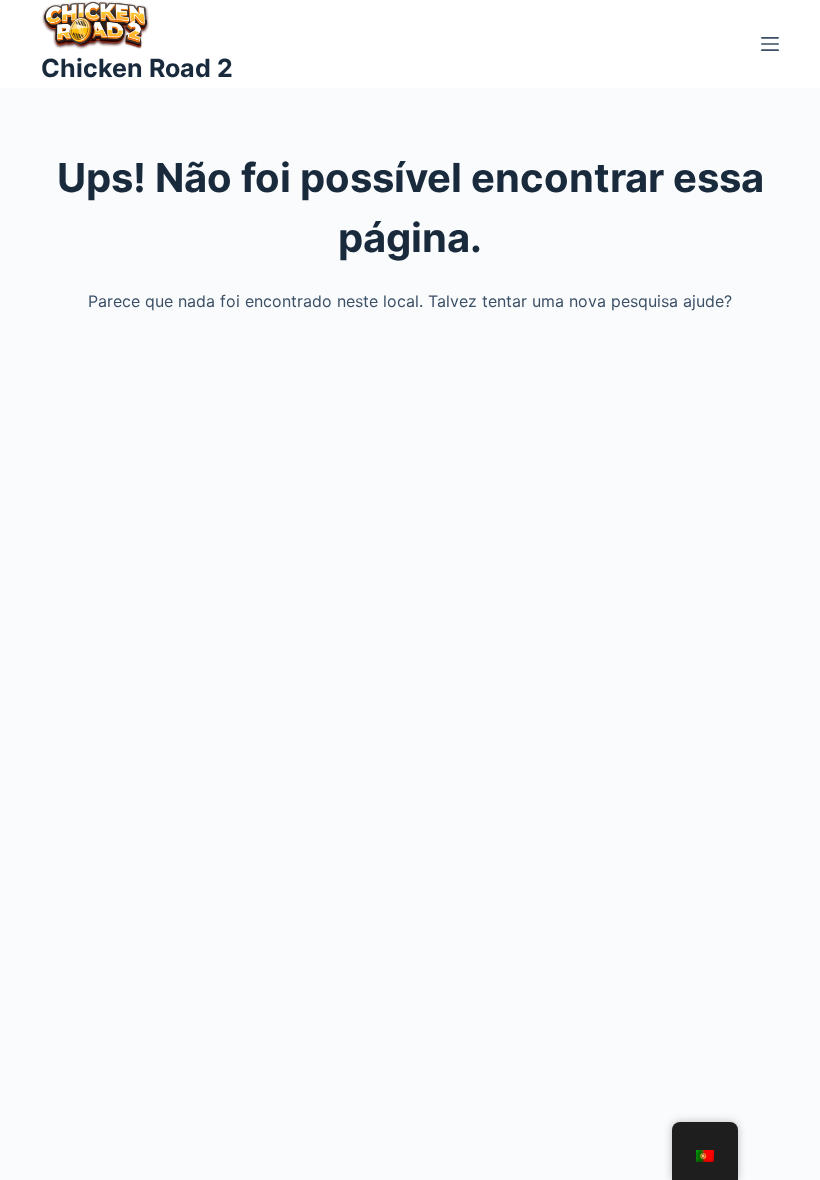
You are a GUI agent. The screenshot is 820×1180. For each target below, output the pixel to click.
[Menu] (770, 44)
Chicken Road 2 (137, 68)
